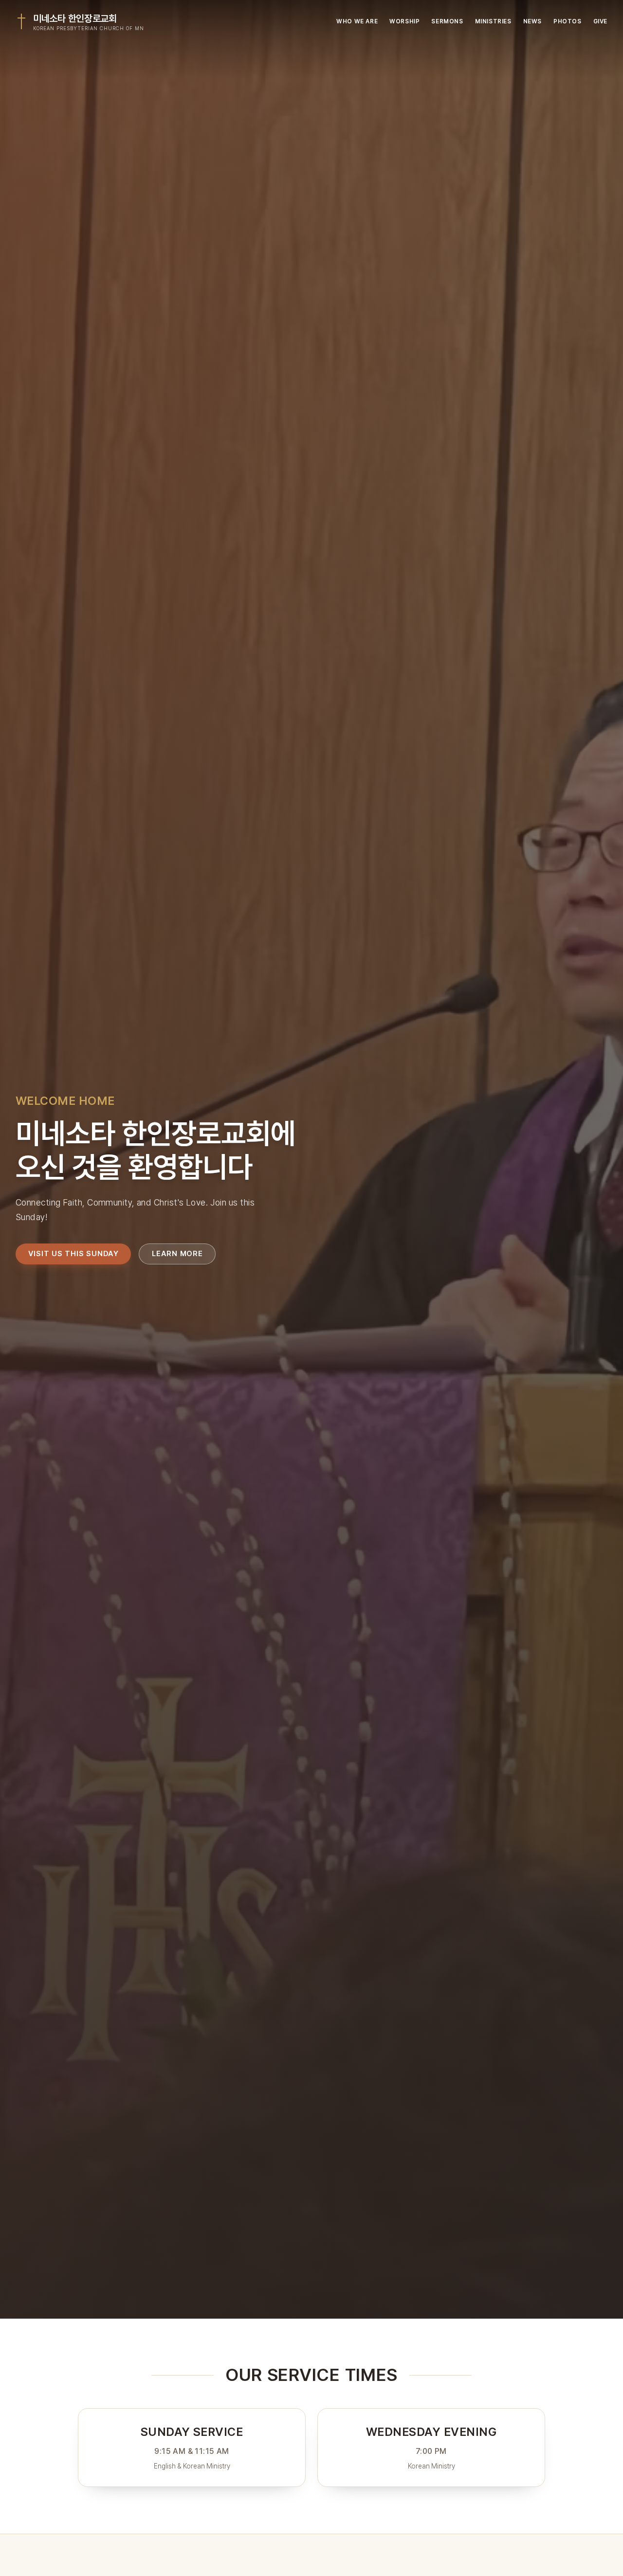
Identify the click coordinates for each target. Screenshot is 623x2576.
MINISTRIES (493, 21)
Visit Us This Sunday (73, 1253)
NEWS (532, 21)
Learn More (177, 1253)
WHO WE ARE (357, 21)
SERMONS (447, 21)
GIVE (600, 21)
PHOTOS (568, 21)
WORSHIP (404, 21)
